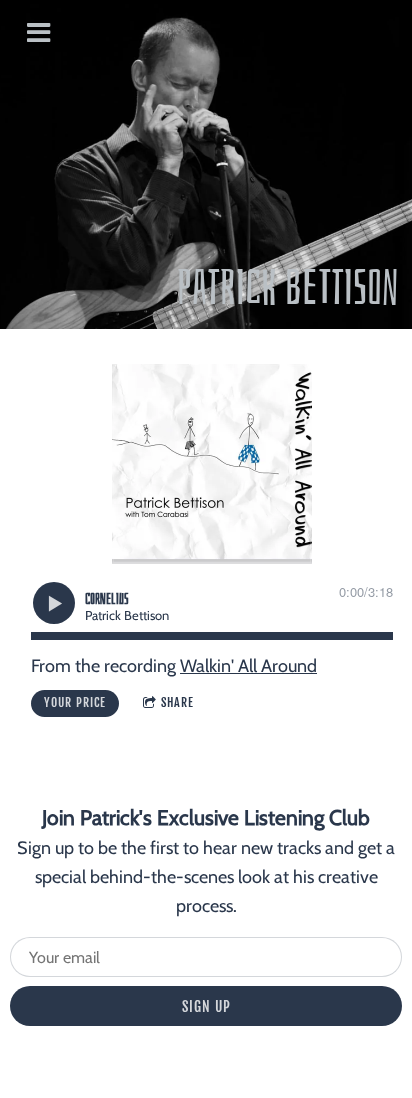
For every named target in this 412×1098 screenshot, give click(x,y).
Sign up (206, 1006)
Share (177, 702)
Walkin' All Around (248, 666)
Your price (75, 702)
